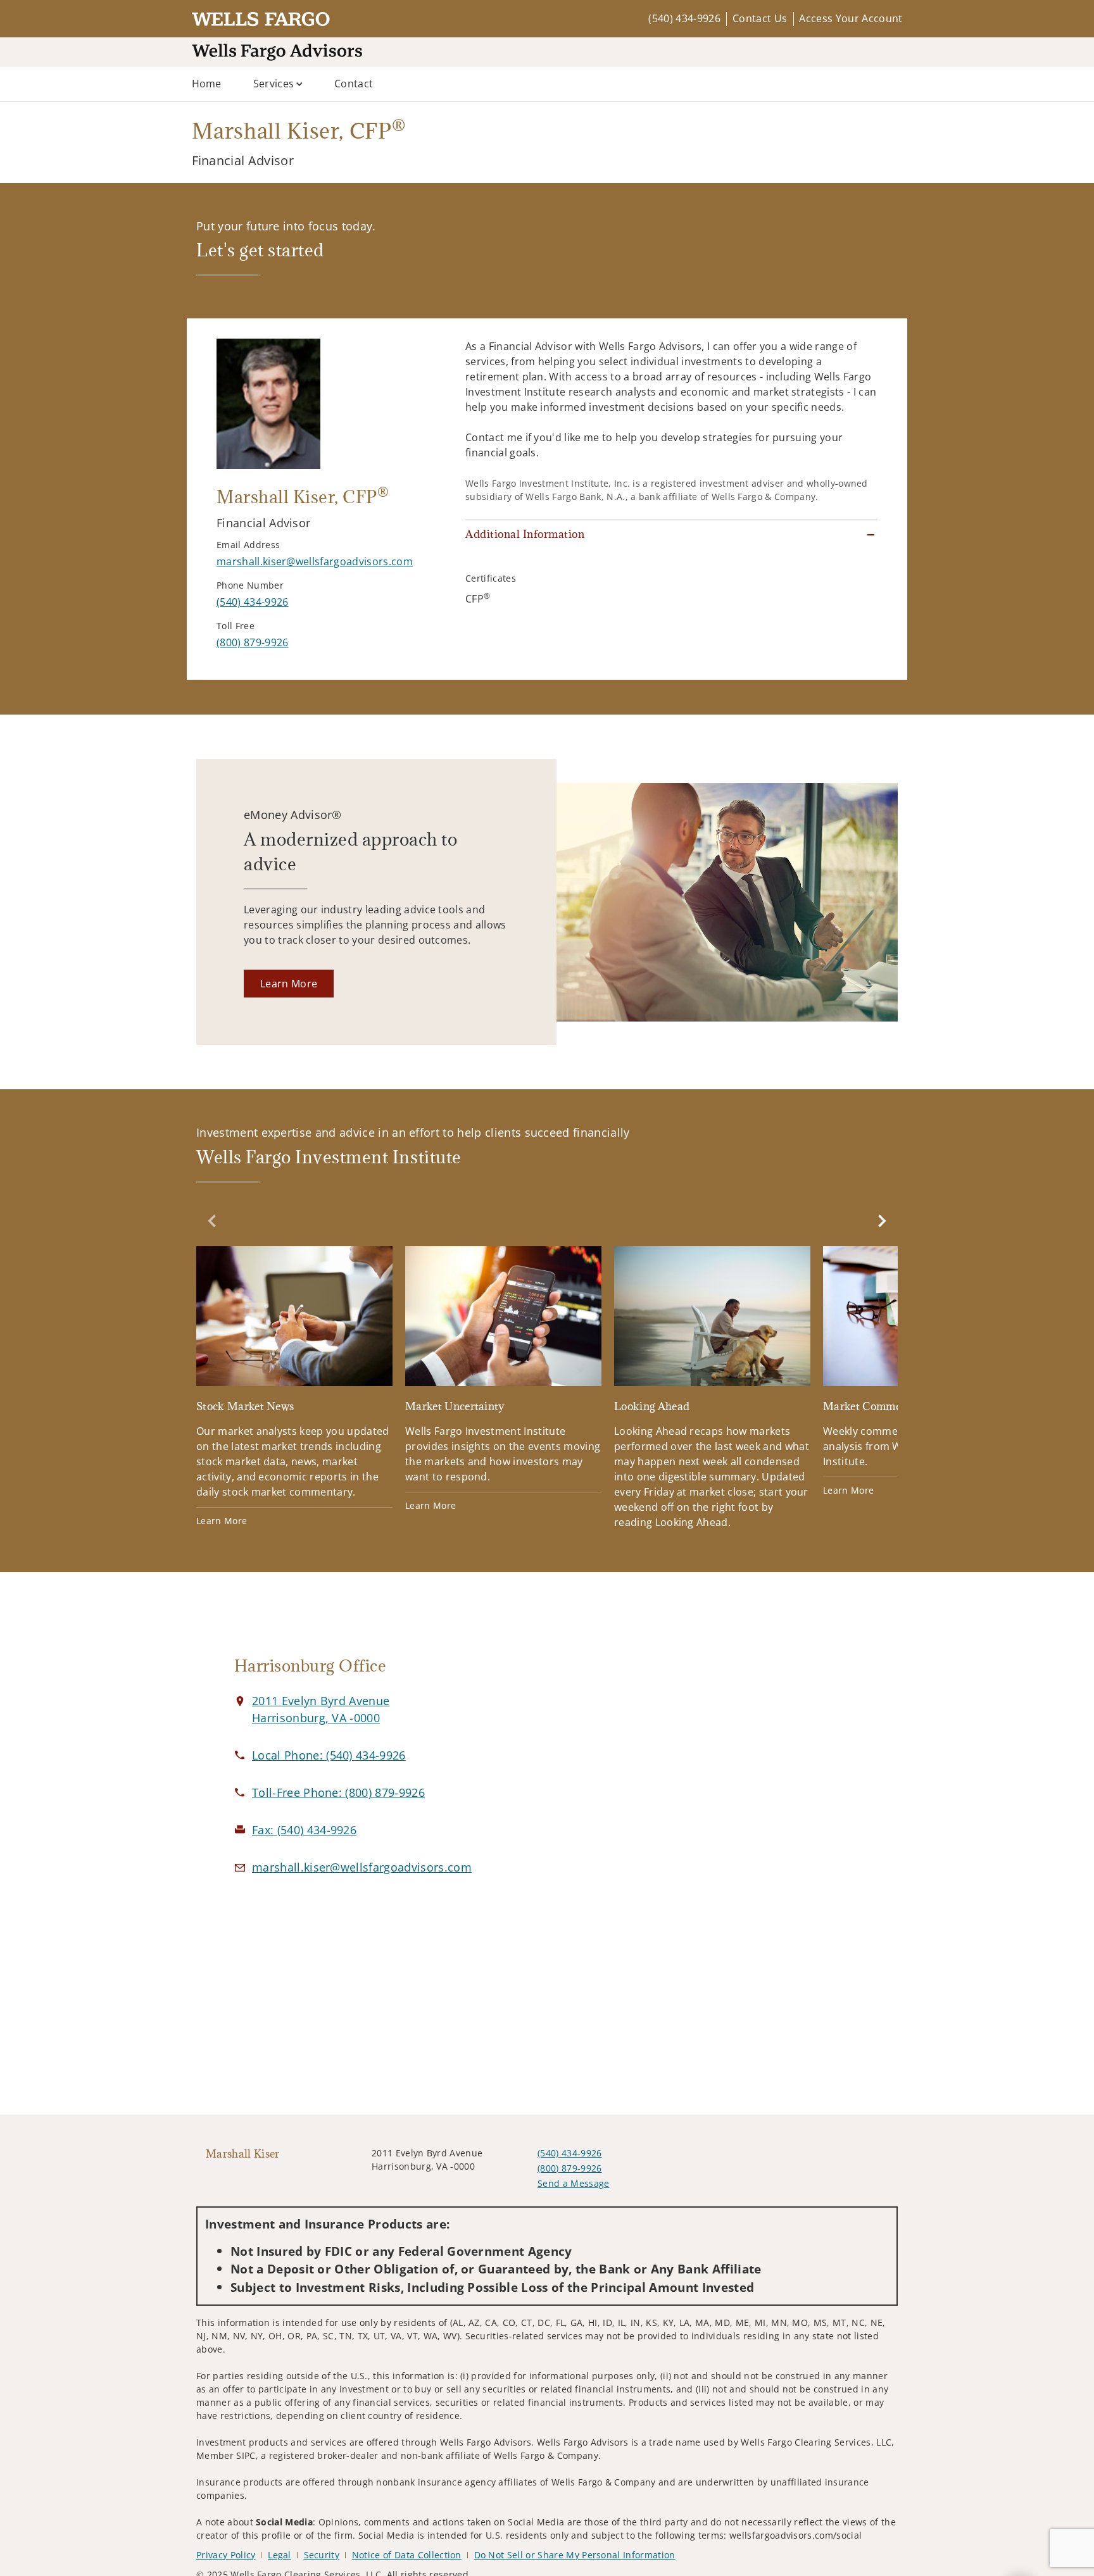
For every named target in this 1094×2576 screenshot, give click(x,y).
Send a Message (573, 2183)
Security (322, 2555)
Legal (280, 2555)
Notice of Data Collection (407, 2555)
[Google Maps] (757, 1770)
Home (207, 84)
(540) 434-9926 (684, 18)
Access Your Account (851, 18)
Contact (354, 84)
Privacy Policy (226, 2555)
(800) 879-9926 (569, 2168)
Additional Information (525, 534)
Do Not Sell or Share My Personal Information (575, 2555)
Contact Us (760, 18)
